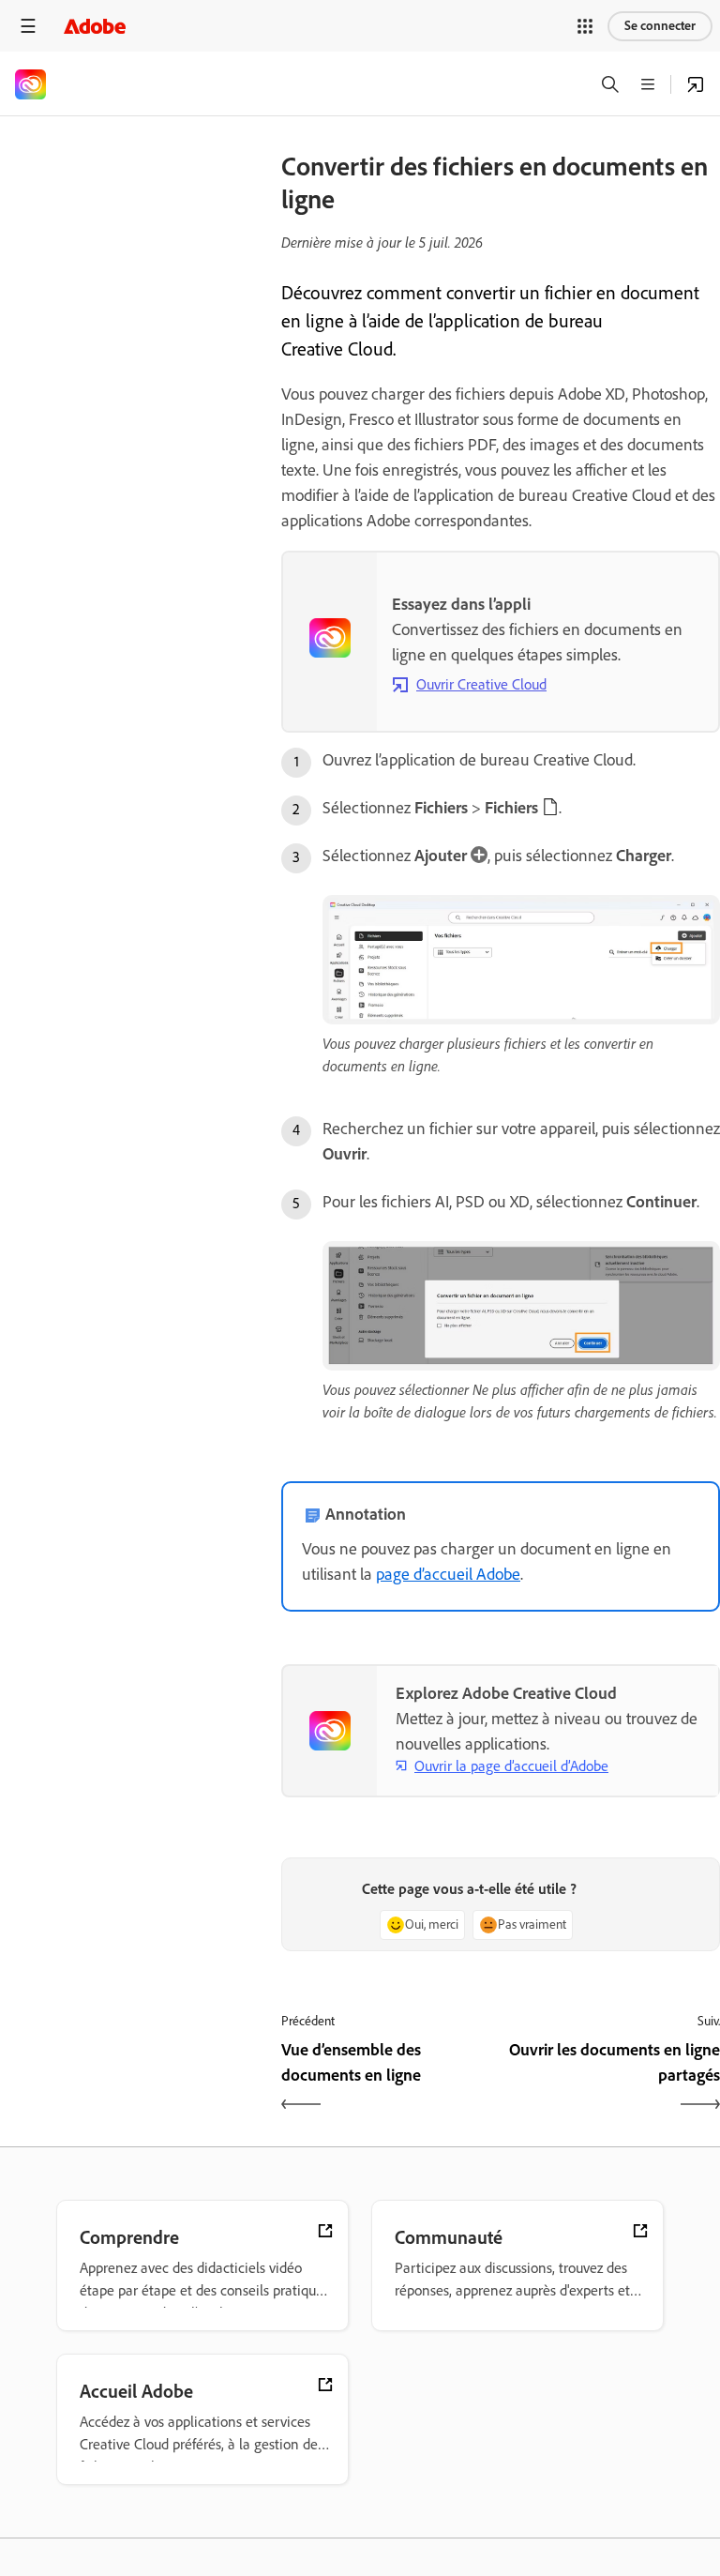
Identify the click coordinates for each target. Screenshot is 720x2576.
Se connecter (660, 26)
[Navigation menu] (28, 26)
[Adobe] (95, 26)
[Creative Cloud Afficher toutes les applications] (696, 84)
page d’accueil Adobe (448, 1574)
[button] (585, 26)
